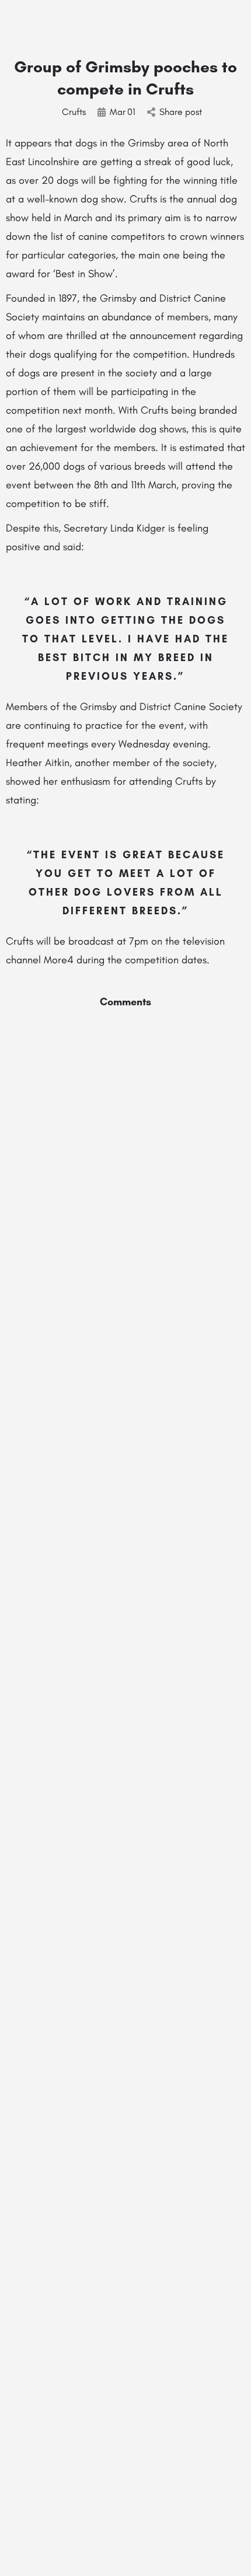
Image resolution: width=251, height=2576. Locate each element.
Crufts (74, 112)
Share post (181, 112)
